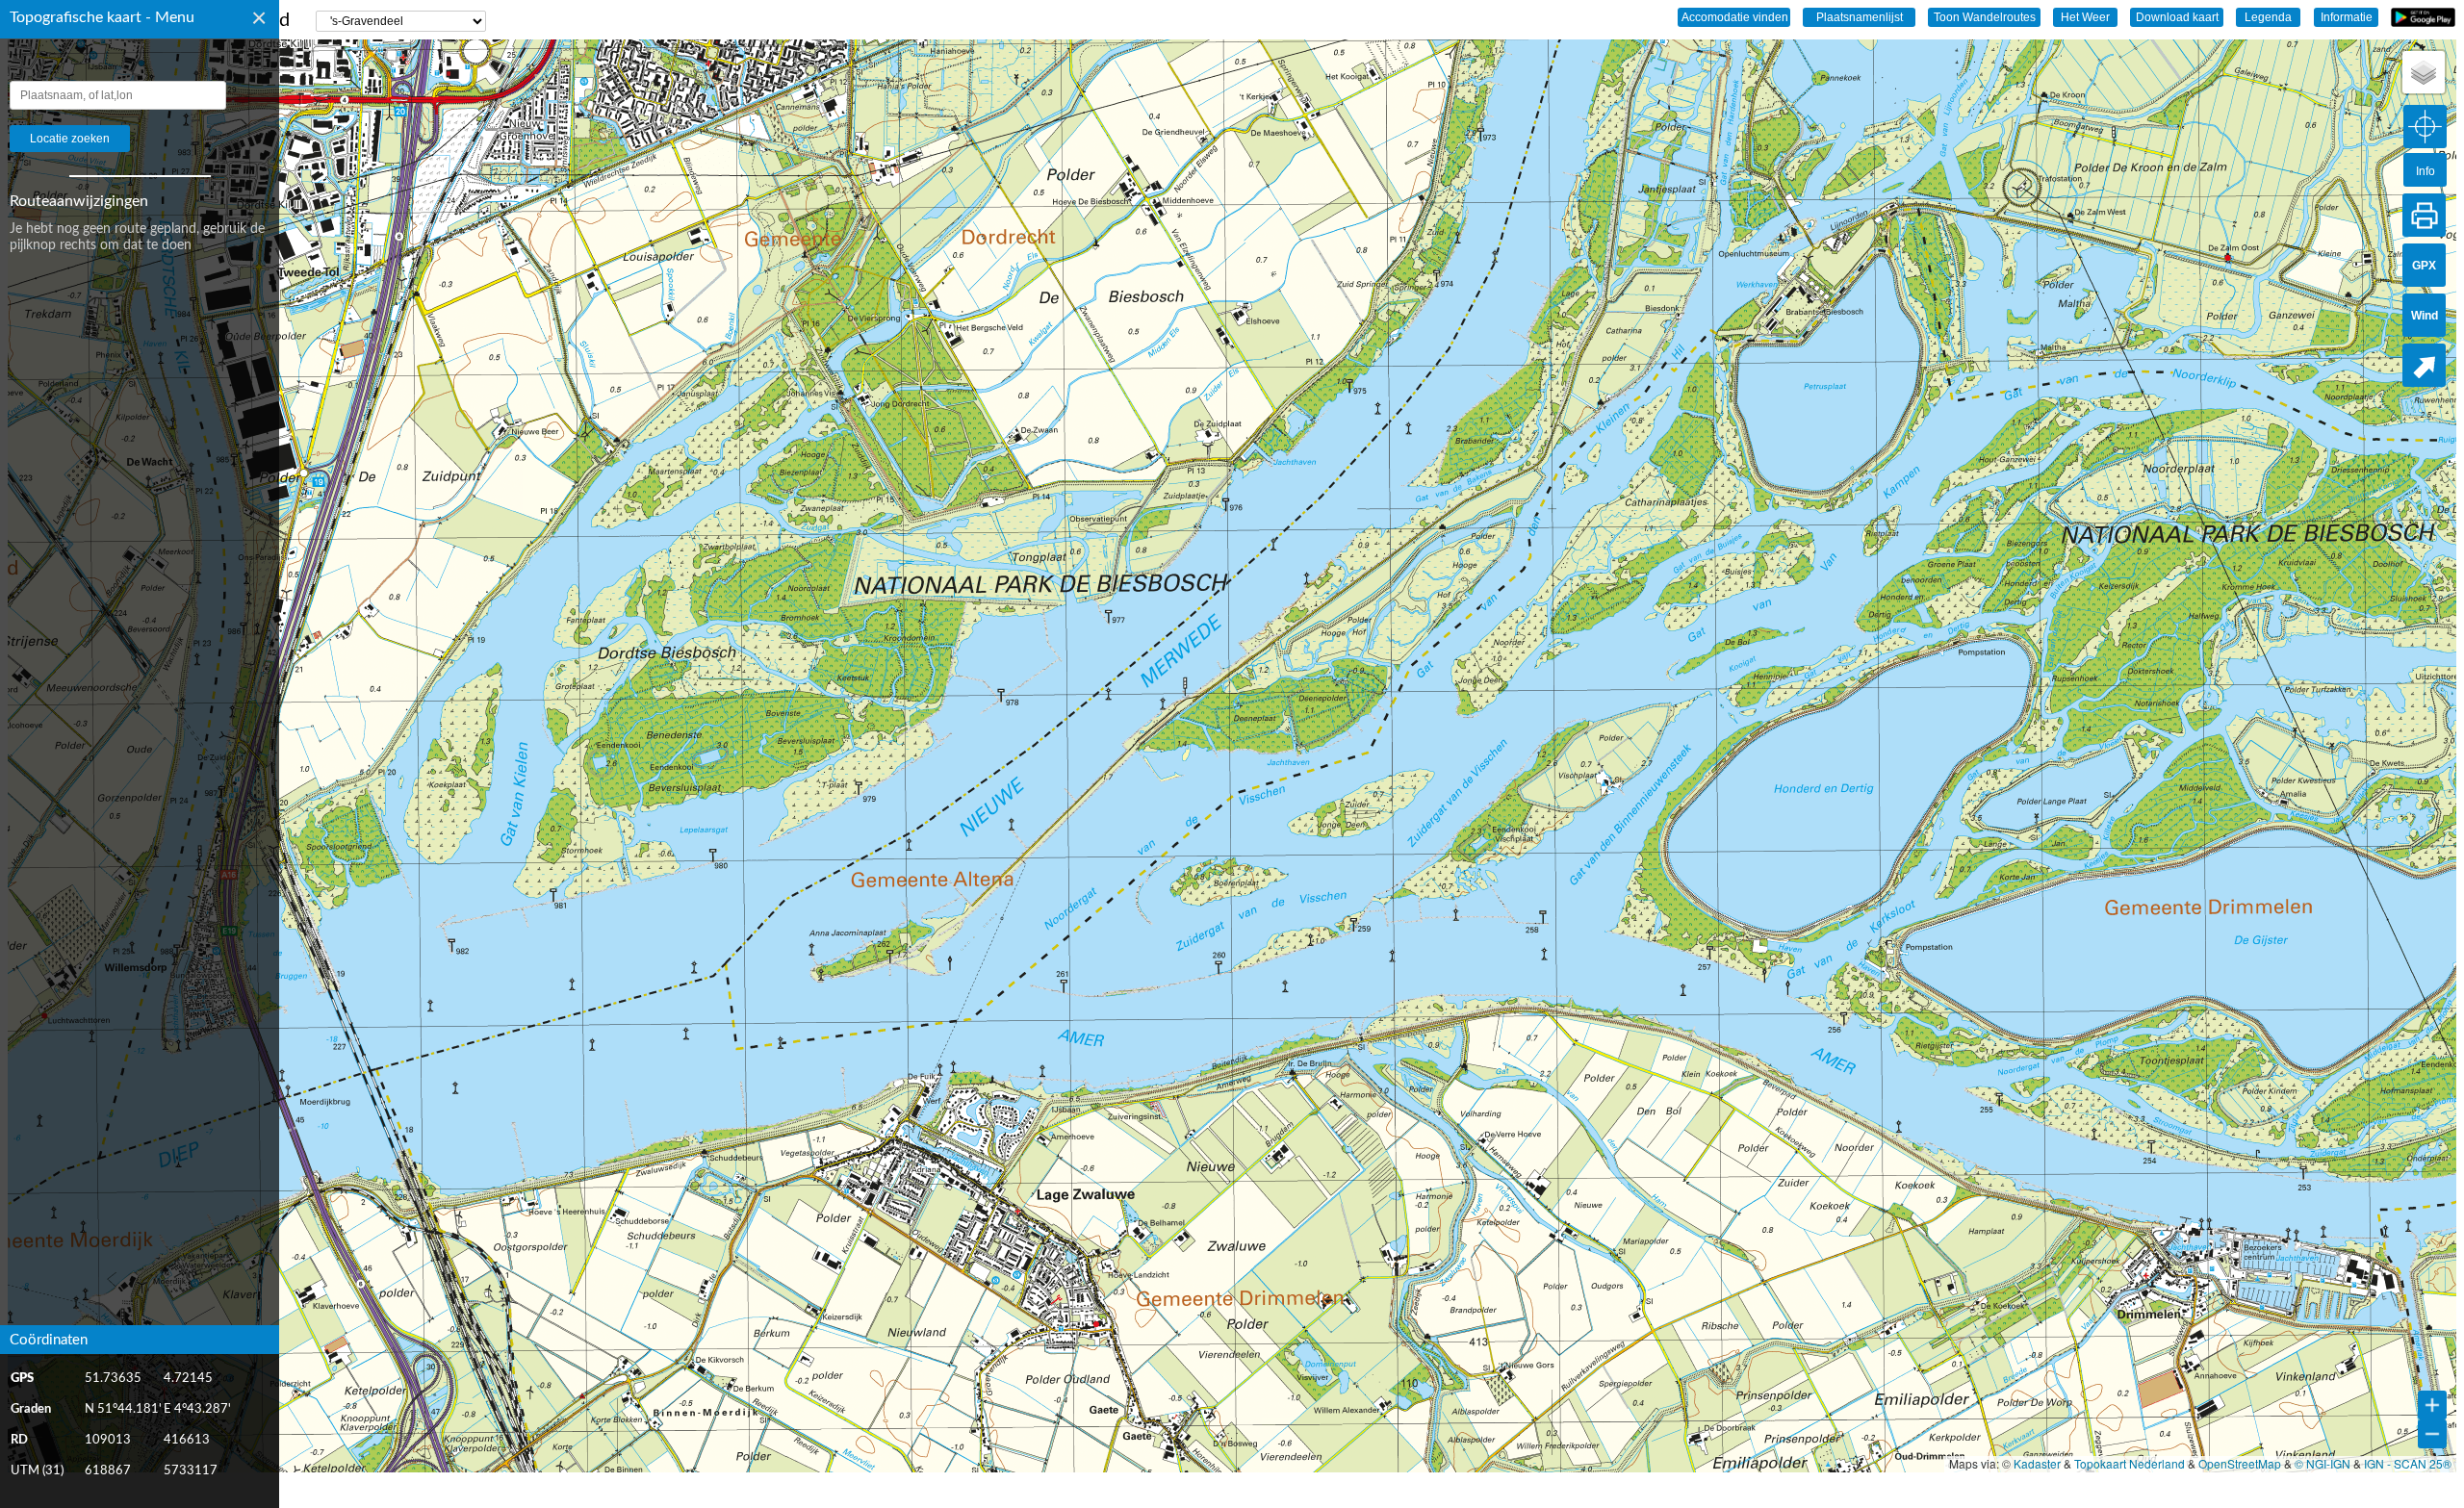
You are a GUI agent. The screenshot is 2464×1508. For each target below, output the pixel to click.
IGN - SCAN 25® (2408, 1463)
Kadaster (2037, 1463)
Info (2425, 171)
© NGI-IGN (2323, 1463)
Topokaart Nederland (2130, 1463)
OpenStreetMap (2240, 1463)
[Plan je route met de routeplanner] (2424, 365)
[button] (2424, 72)
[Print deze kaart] (2424, 215)
